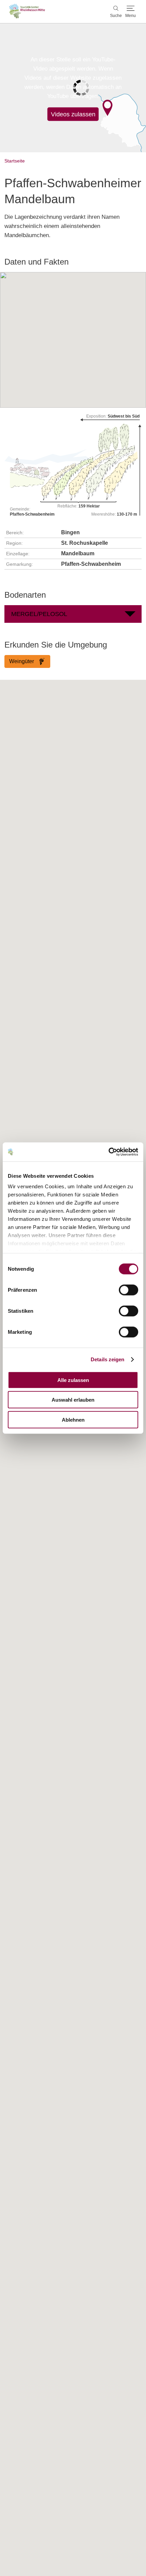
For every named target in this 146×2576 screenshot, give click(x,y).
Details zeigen (107, 1359)
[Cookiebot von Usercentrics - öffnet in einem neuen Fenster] (108, 1152)
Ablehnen (73, 1419)
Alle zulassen (73, 1380)
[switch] (129, 1290)
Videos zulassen (73, 114)
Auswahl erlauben (73, 1400)
